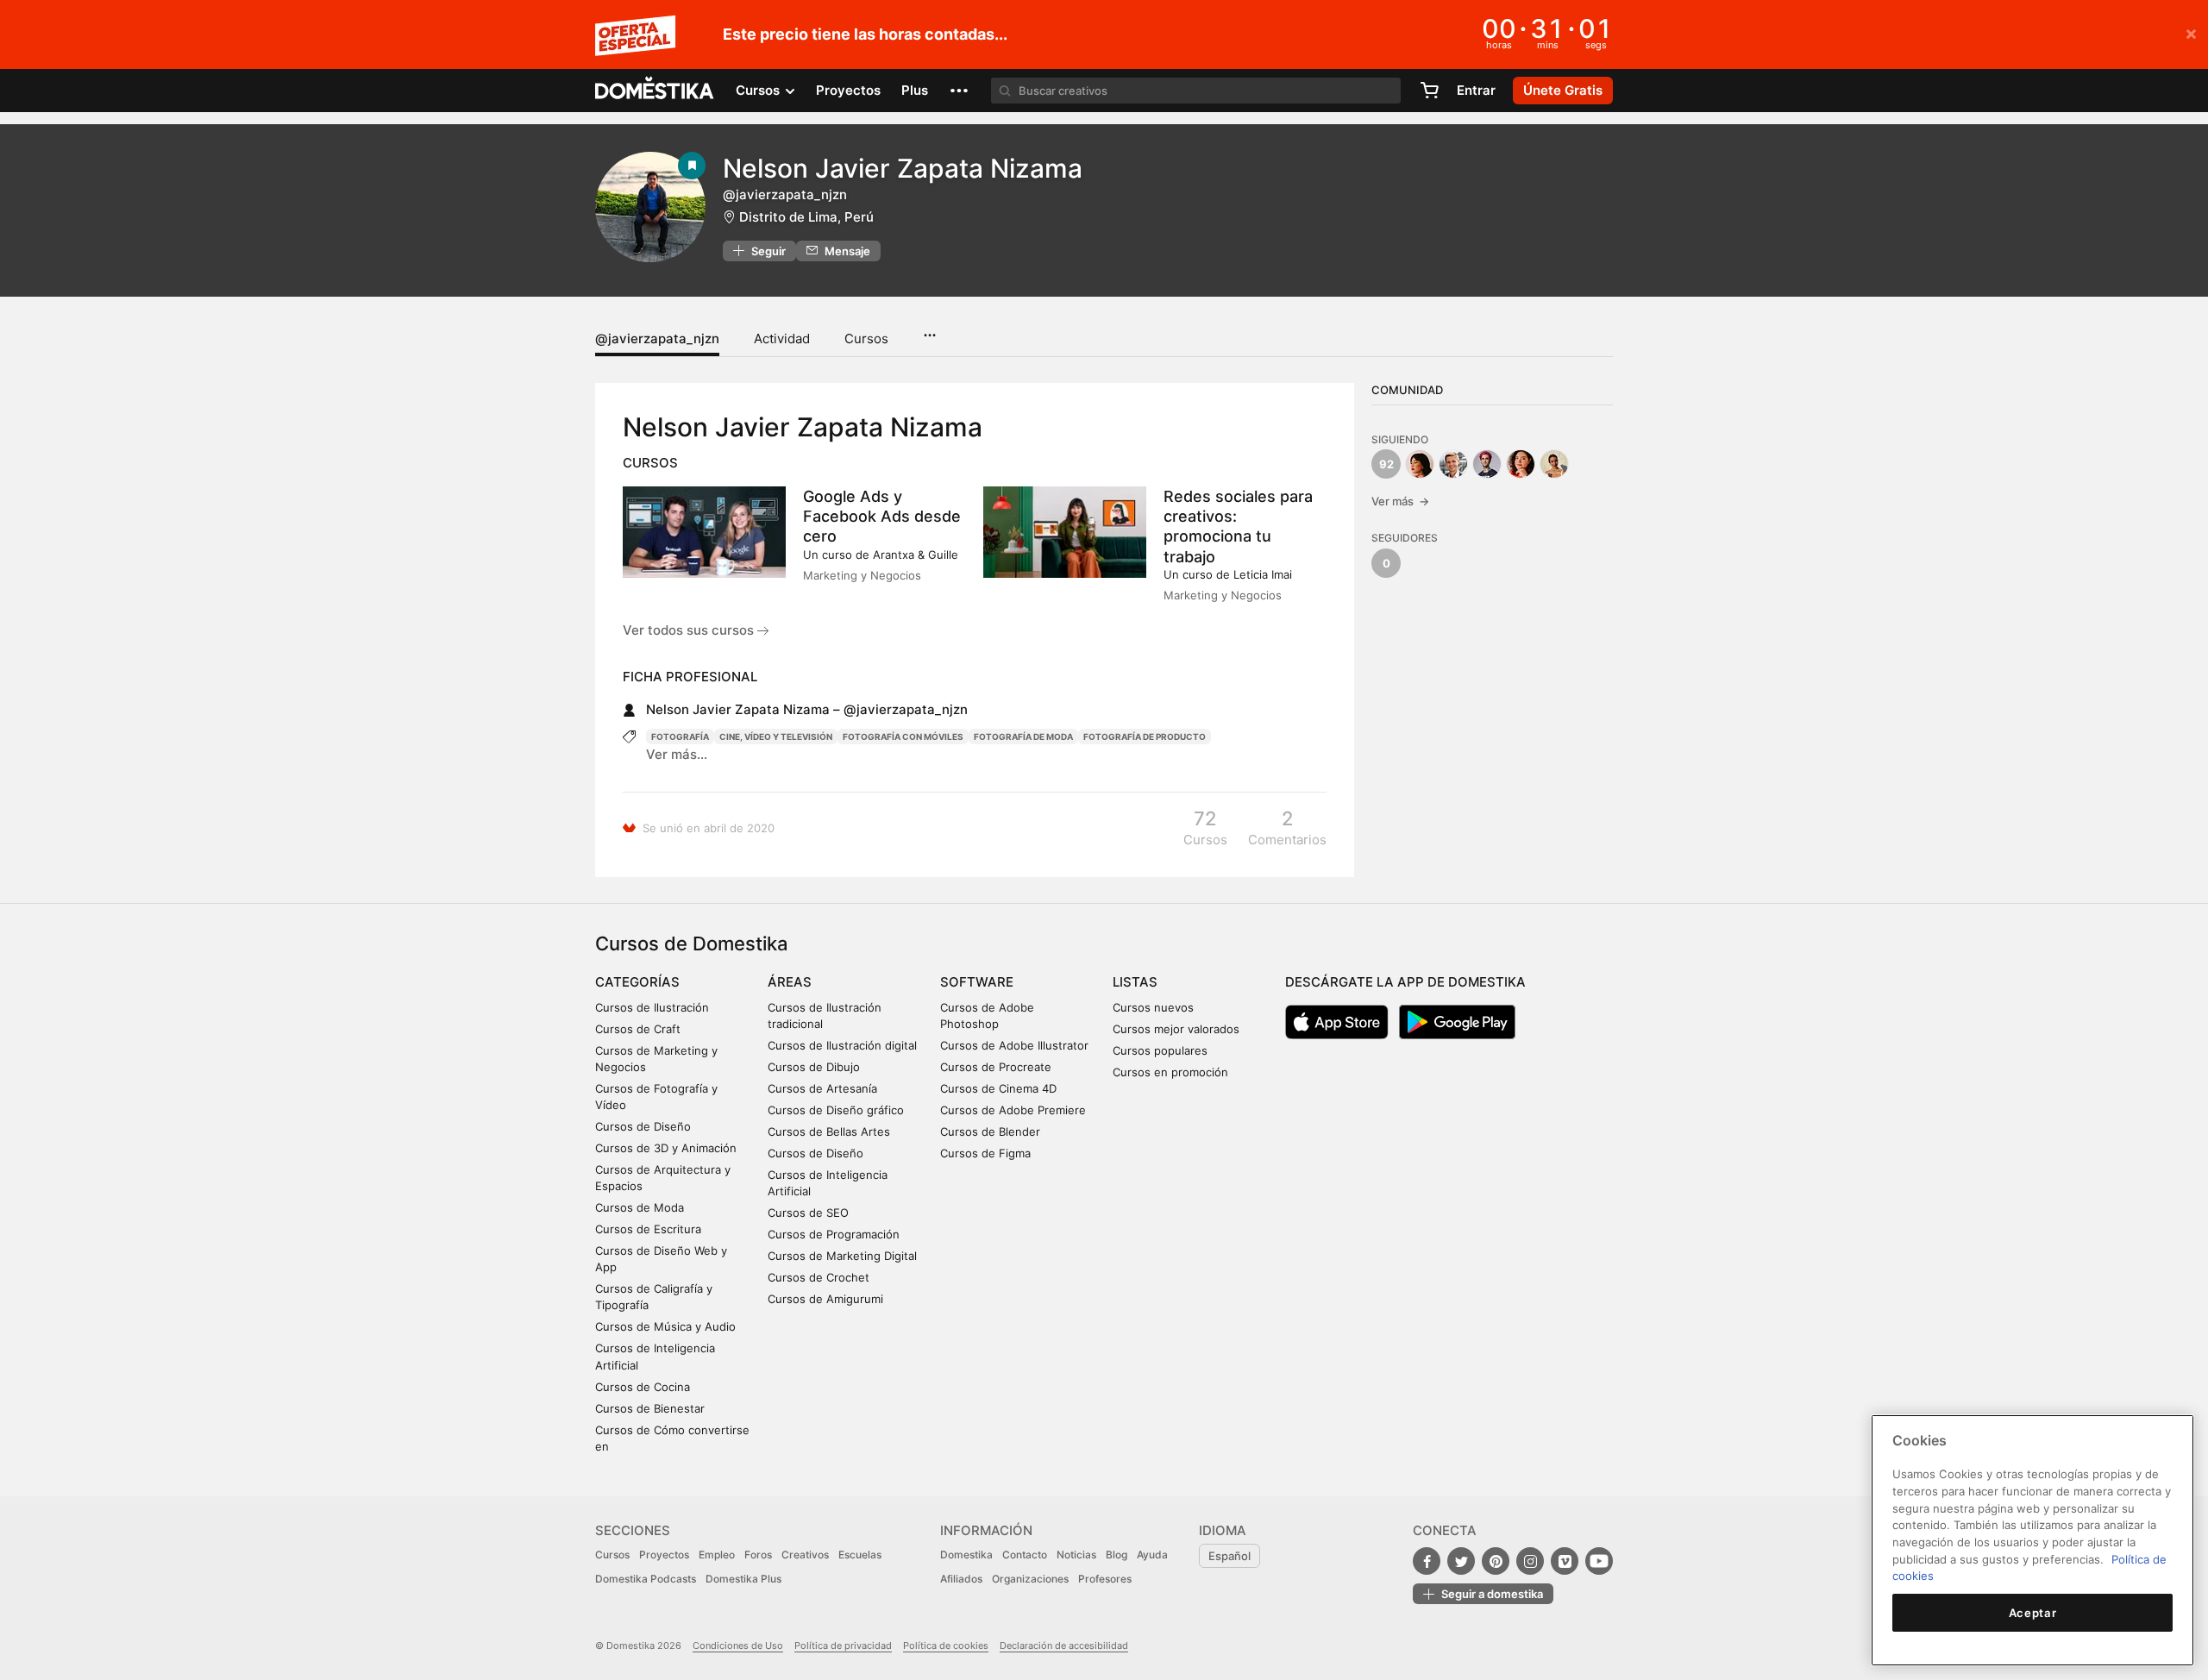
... (929, 329)
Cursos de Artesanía (822, 1088)
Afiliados (961, 1579)
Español (1229, 1556)
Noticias (1076, 1555)
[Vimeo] (1565, 1561)
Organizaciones (1030, 1579)
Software (977, 982)
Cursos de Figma (985, 1153)
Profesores (1105, 1579)
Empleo (717, 1555)
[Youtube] (1599, 1561)
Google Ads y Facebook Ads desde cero (882, 516)
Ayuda (1152, 1555)
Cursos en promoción (1170, 1072)
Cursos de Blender (990, 1131)
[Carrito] (1429, 91)
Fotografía (680, 737)
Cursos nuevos (1153, 1007)
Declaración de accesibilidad (1064, 1646)
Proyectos (848, 90)
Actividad (782, 339)
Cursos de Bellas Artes (829, 1131)
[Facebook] (1427, 1561)
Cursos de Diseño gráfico (836, 1110)
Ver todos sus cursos (690, 630)
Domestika (966, 1555)
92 (1386, 464)
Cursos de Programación (834, 1234)
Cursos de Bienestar (650, 1408)
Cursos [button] (759, 90)
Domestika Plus (743, 1579)
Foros (758, 1555)
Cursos (866, 339)
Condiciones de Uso (738, 1646)
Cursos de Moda (640, 1207)
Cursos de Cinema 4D (998, 1088)
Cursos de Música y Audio (665, 1326)
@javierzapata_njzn (657, 339)
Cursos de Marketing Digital (842, 1256)
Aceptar (2033, 1613)
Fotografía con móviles (903, 737)
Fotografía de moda (1023, 737)
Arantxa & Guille (916, 555)
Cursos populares (1160, 1050)
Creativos (805, 1555)
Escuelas (860, 1555)
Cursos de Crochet (819, 1277)
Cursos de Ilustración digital (842, 1045)
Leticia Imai (1263, 574)
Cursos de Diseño (643, 1126)
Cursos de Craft (638, 1029)
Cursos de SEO (808, 1213)
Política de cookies (946, 1646)
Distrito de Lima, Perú (806, 217)
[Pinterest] (1496, 1561)
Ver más (1400, 501)
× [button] (2191, 33)
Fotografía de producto (1145, 737)
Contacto (1025, 1555)
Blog (1117, 1555)
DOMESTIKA (655, 91)
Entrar (1476, 90)
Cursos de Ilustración (652, 1007)
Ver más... (677, 754)
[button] (959, 91)
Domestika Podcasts (646, 1579)
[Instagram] (1530, 1561)
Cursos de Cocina (643, 1387)
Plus (915, 90)
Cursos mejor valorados (1176, 1029)
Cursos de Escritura (648, 1229)
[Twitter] (1461, 1561)
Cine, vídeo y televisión (776, 737)
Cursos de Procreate (996, 1067)
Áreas (790, 982)
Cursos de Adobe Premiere (1013, 1110)
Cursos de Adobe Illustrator (1014, 1045)
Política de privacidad (843, 1646)
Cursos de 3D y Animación (666, 1148)
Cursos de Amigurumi (825, 1299)
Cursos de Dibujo (814, 1067)
